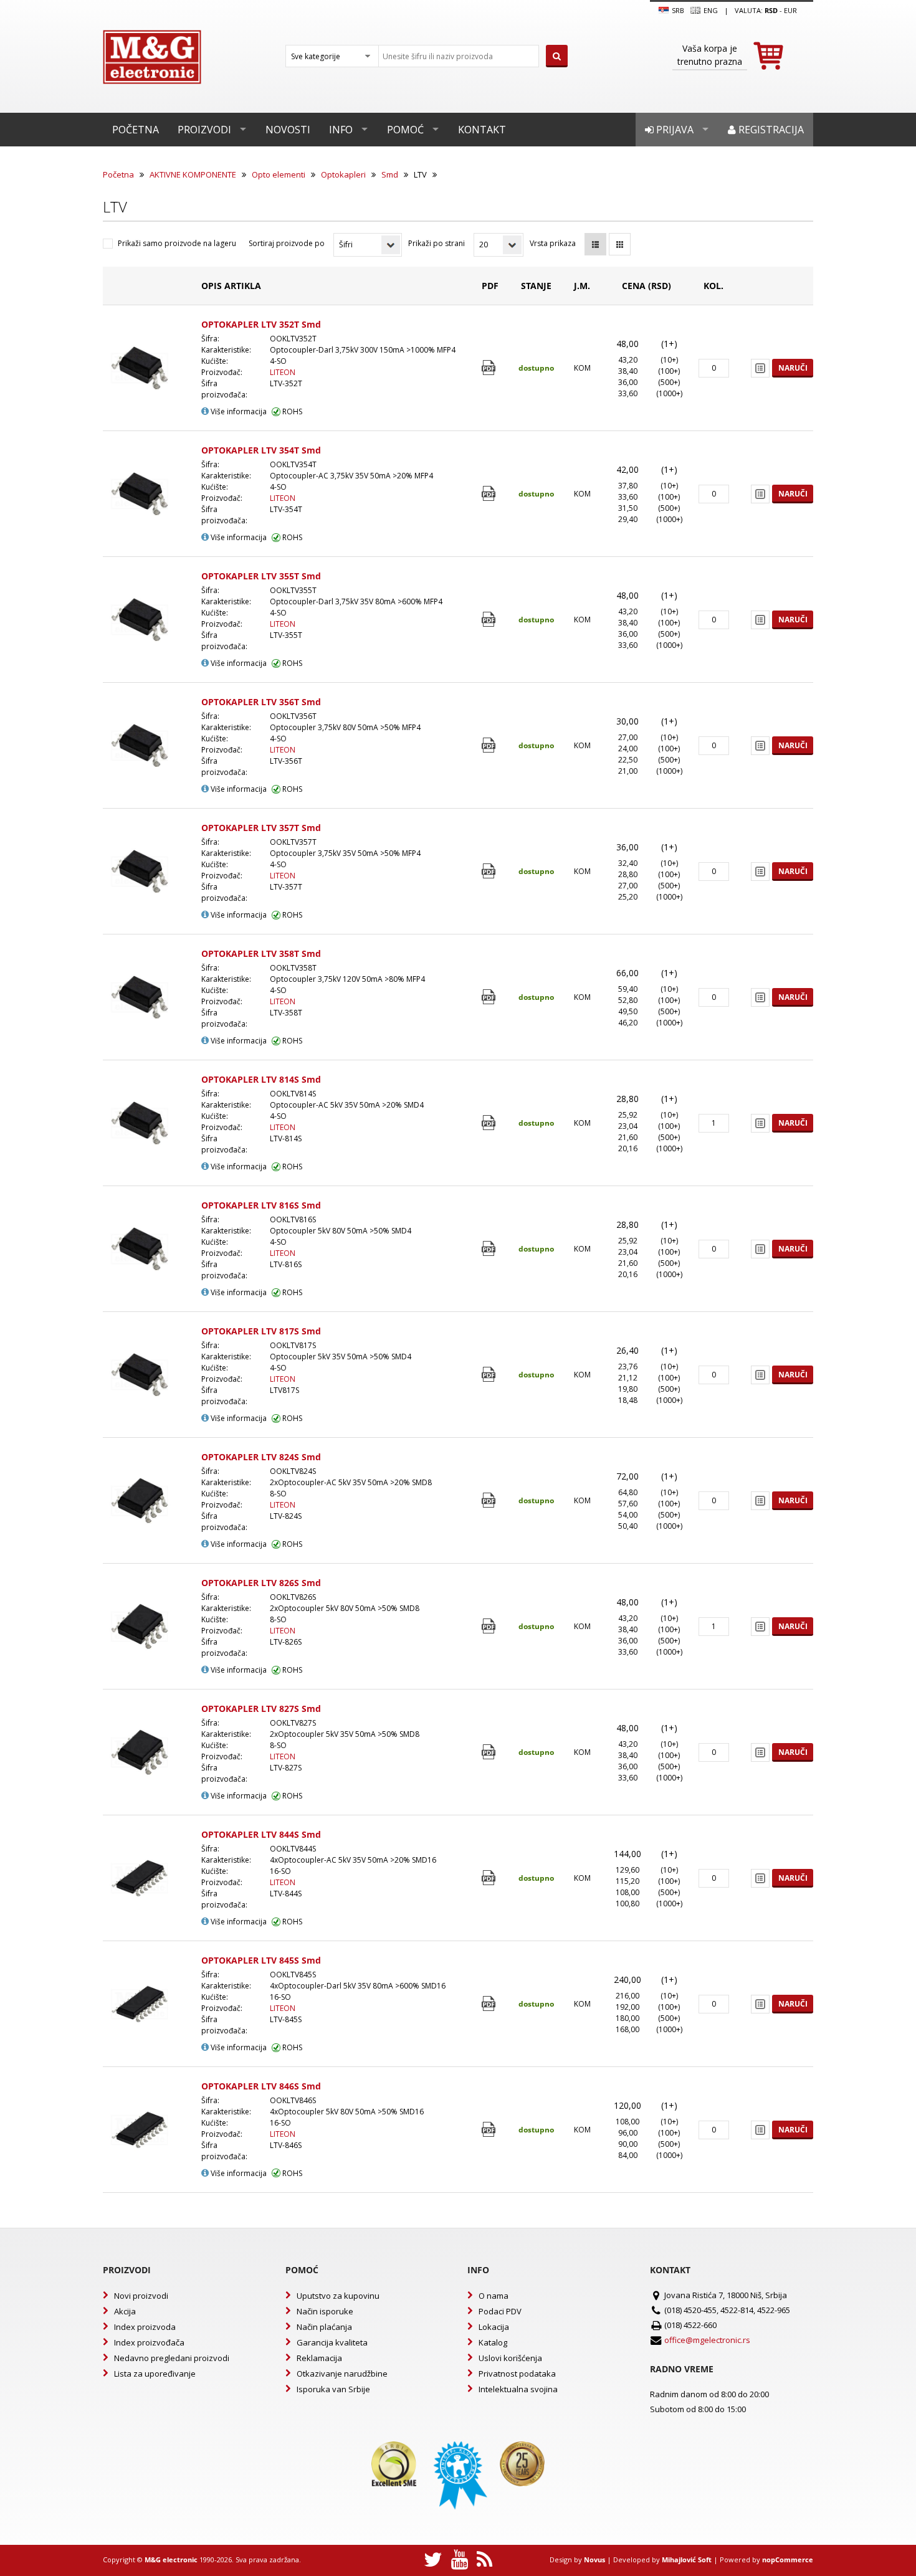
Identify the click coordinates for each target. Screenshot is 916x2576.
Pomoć (405, 130)
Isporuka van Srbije (333, 2389)
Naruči (793, 368)
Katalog (493, 2342)
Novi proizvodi (141, 2296)
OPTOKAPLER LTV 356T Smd (261, 702)
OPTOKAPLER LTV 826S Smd (261, 1583)
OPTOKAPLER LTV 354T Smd (261, 450)
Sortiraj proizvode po (287, 243)
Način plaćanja (324, 2327)
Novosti (288, 130)
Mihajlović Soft (687, 2559)
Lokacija (494, 2327)
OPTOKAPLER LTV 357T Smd (261, 828)
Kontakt (482, 130)
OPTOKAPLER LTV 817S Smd (261, 1331)
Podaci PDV (500, 2311)
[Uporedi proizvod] (760, 368)
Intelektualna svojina (518, 2389)
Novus (594, 2559)
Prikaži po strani (437, 243)
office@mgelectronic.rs (707, 2340)
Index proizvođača (149, 2342)
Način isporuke (325, 2311)
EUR (790, 10)
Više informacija (238, 411)
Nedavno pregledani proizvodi (172, 2358)
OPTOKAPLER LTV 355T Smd (261, 576)
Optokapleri (343, 174)
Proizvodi (204, 130)
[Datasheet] (490, 368)
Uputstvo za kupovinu (338, 2296)
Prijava (674, 130)
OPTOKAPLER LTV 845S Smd (261, 1960)
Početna (136, 130)
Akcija (125, 2311)
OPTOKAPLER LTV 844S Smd (261, 1834)
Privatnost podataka (517, 2374)
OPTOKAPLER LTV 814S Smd (261, 1079)
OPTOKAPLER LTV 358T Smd (261, 953)
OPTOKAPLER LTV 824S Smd (261, 1457)
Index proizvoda (145, 2327)
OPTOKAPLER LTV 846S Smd (261, 2086)
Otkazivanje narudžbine (342, 2374)
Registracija (770, 130)
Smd (390, 174)
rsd (771, 10)
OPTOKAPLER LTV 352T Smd (261, 324)
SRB (677, 10)
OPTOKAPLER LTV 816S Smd (261, 1205)
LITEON (283, 372)
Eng (710, 10)
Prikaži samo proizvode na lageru (177, 243)
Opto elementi (279, 174)
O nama (494, 2296)
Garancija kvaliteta (332, 2342)
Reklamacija (319, 2358)
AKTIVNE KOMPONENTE (193, 174)
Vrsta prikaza (553, 243)
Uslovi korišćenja (510, 2358)
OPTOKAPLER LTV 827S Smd (261, 1709)
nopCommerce (788, 2559)
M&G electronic (171, 2559)
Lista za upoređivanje (155, 2374)
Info (341, 130)
